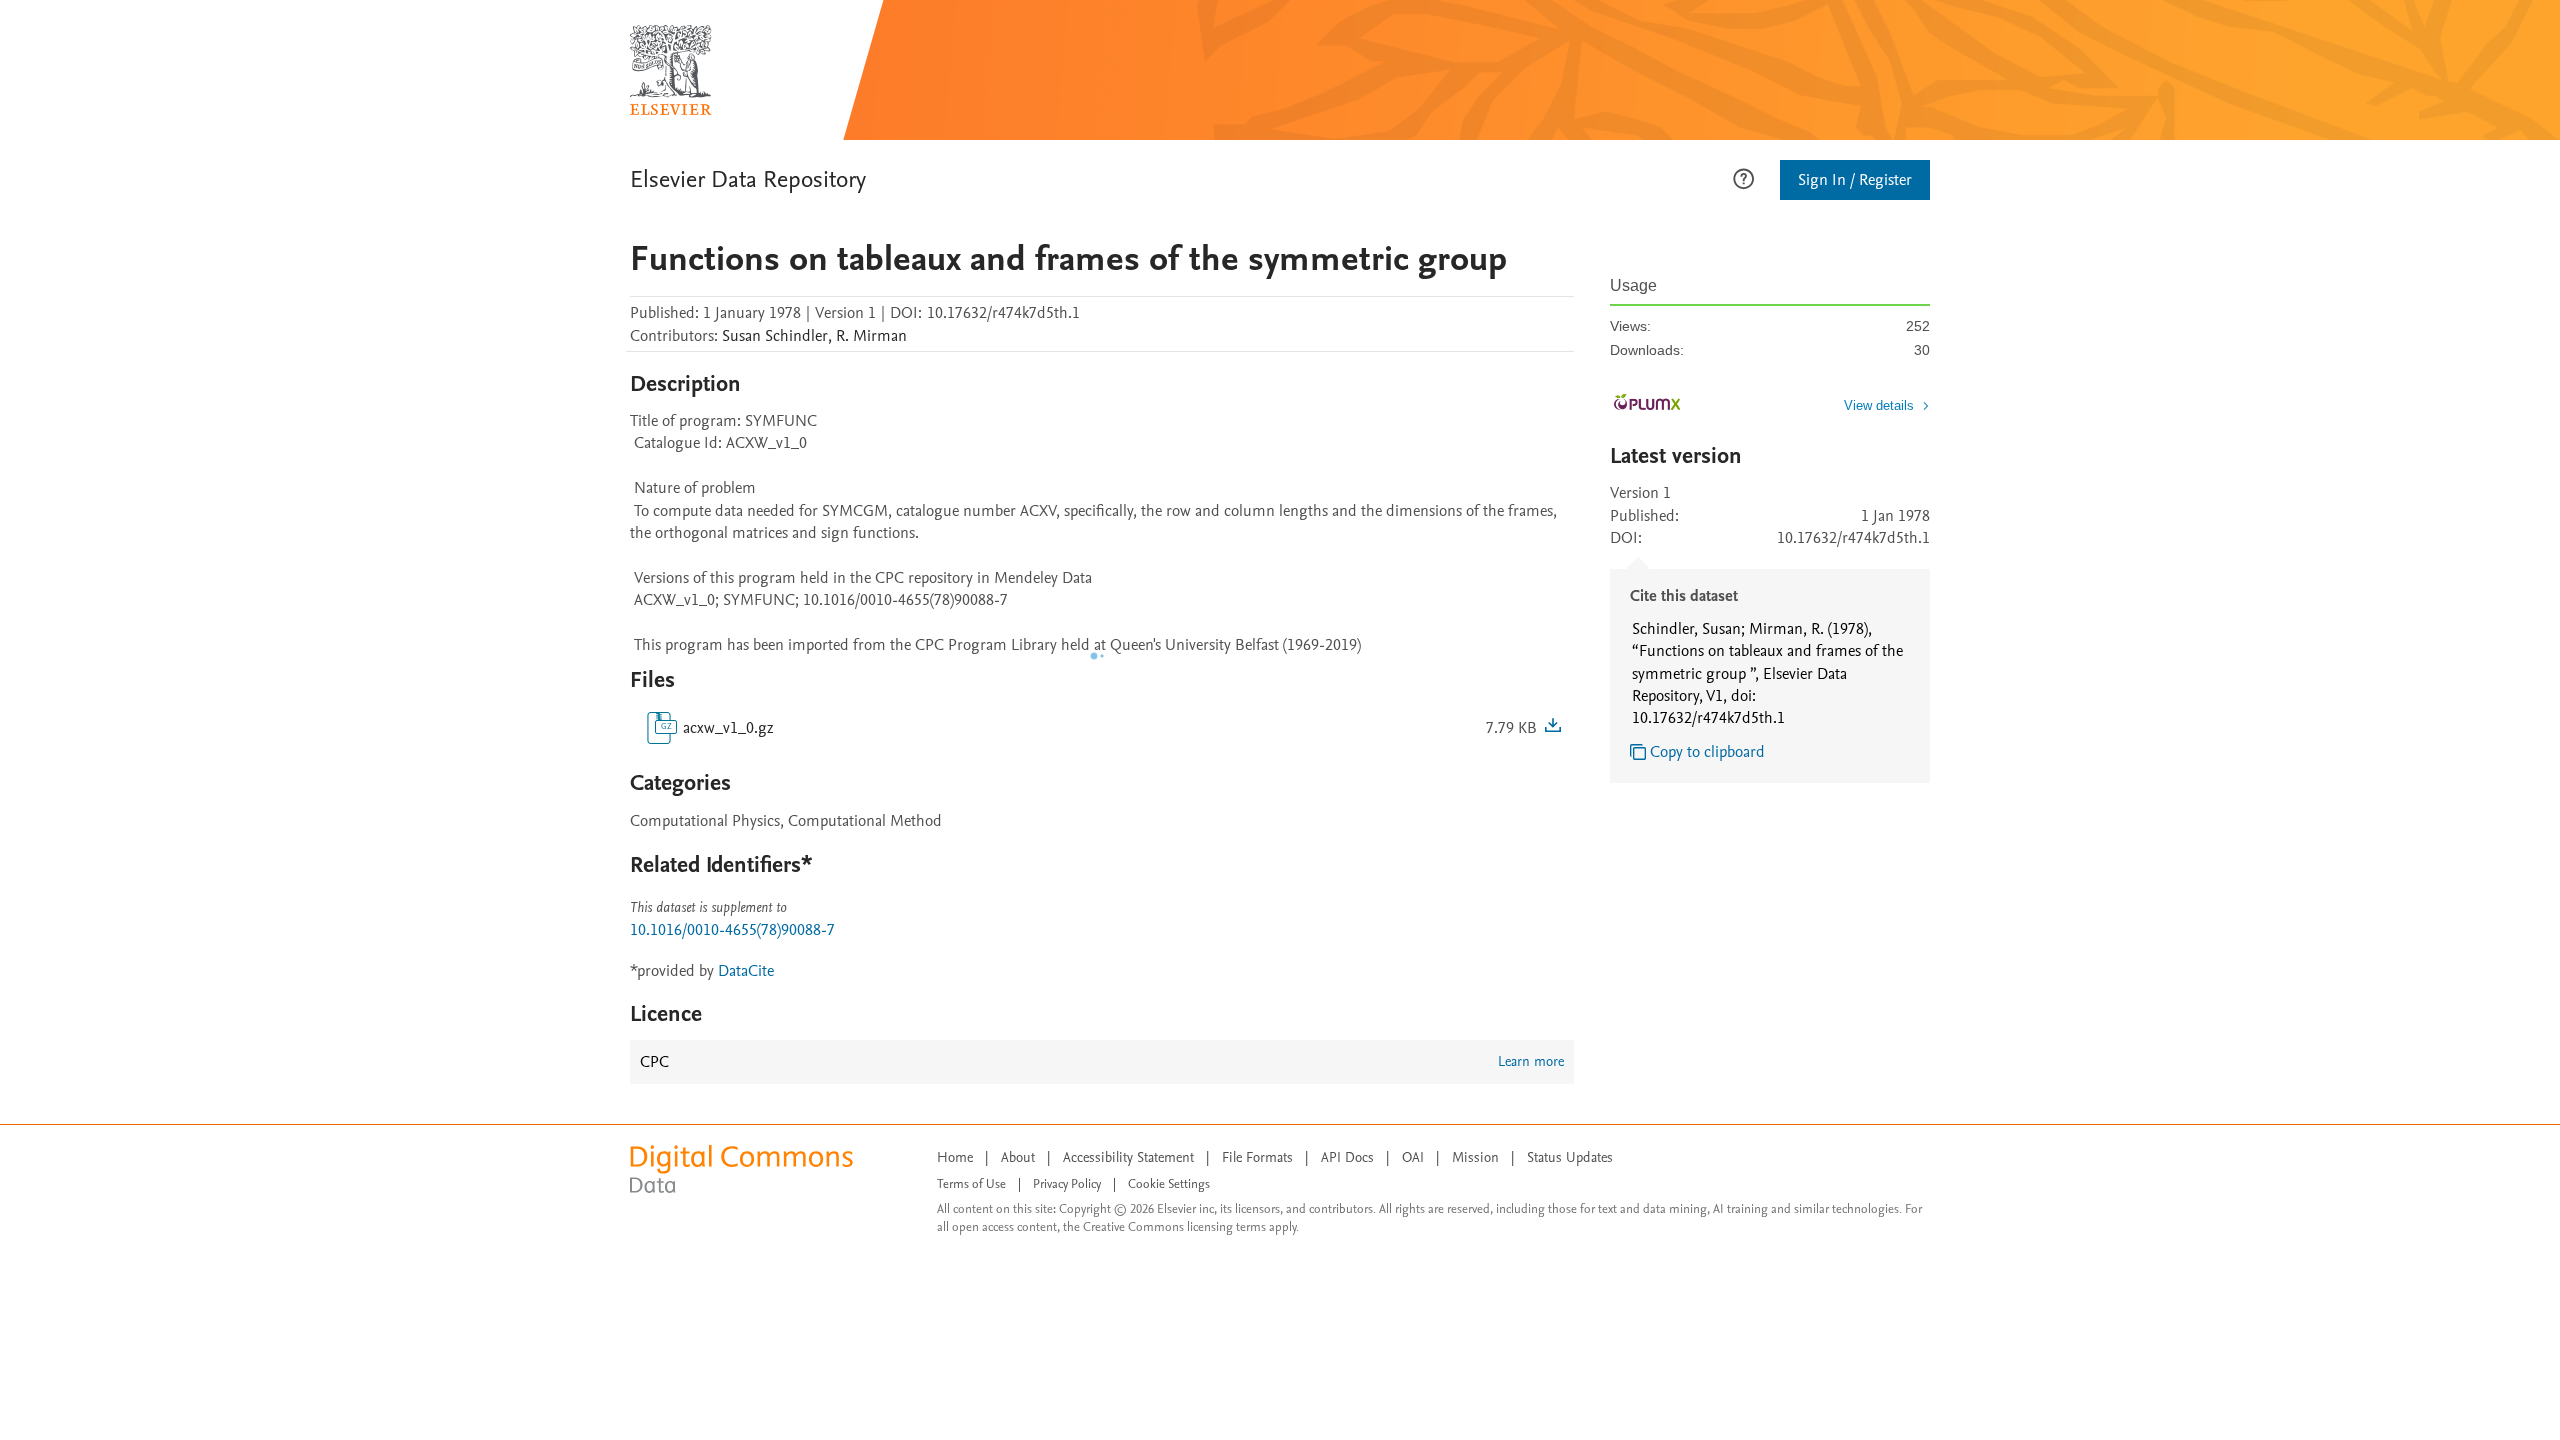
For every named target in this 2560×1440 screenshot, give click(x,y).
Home (955, 1157)
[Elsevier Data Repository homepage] (671, 70)
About (1018, 1157)
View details (1879, 405)
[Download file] (1553, 728)
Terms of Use (971, 1184)
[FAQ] (1743, 177)
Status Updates (1570, 1157)
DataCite (746, 971)
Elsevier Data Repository (748, 179)
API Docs (1347, 1157)
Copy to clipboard (1707, 752)
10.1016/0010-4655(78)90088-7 (732, 930)
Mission (1475, 1157)
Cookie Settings (1169, 1184)
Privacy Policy (1067, 1184)
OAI (1413, 1157)
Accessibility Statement (1128, 1157)
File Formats (1257, 1157)
